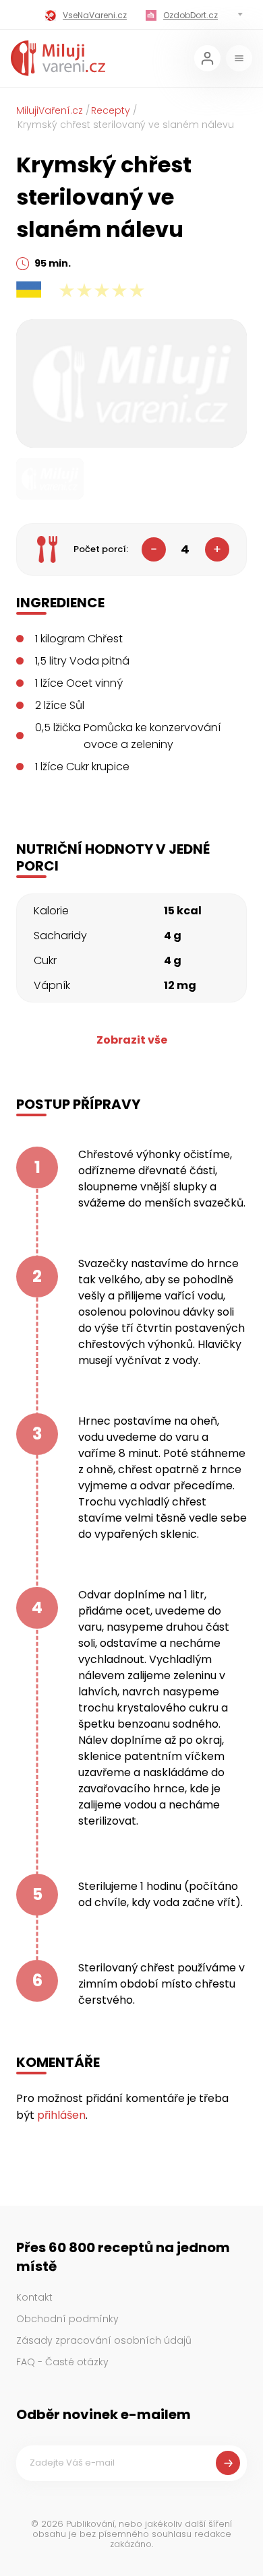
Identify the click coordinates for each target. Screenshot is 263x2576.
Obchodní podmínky (67, 2319)
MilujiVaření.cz (50, 110)
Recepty (111, 110)
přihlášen (61, 2115)
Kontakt (34, 2297)
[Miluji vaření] (58, 58)
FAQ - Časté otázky (62, 2362)
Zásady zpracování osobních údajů (104, 2340)
